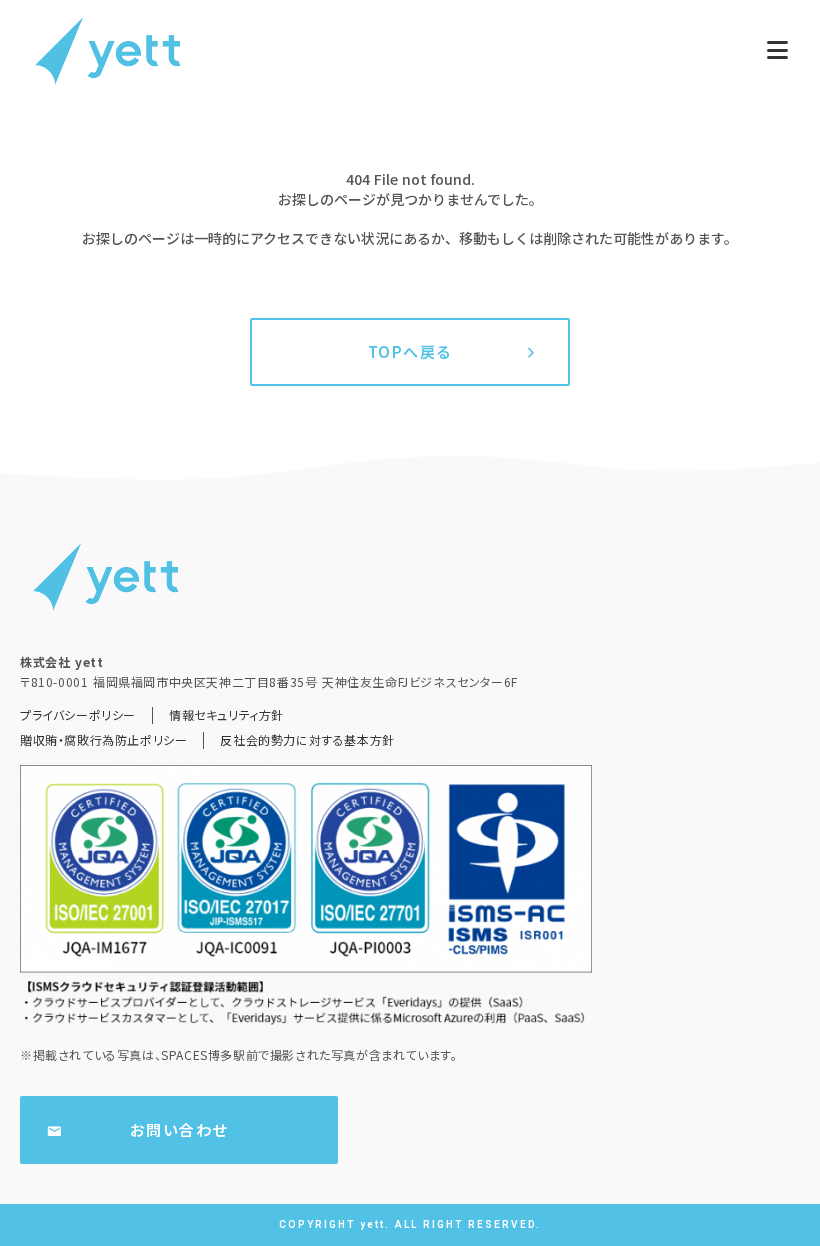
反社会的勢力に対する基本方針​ (307, 740)
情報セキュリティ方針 (226, 715)
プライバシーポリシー (78, 715)
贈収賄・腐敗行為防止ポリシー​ (103, 740)
